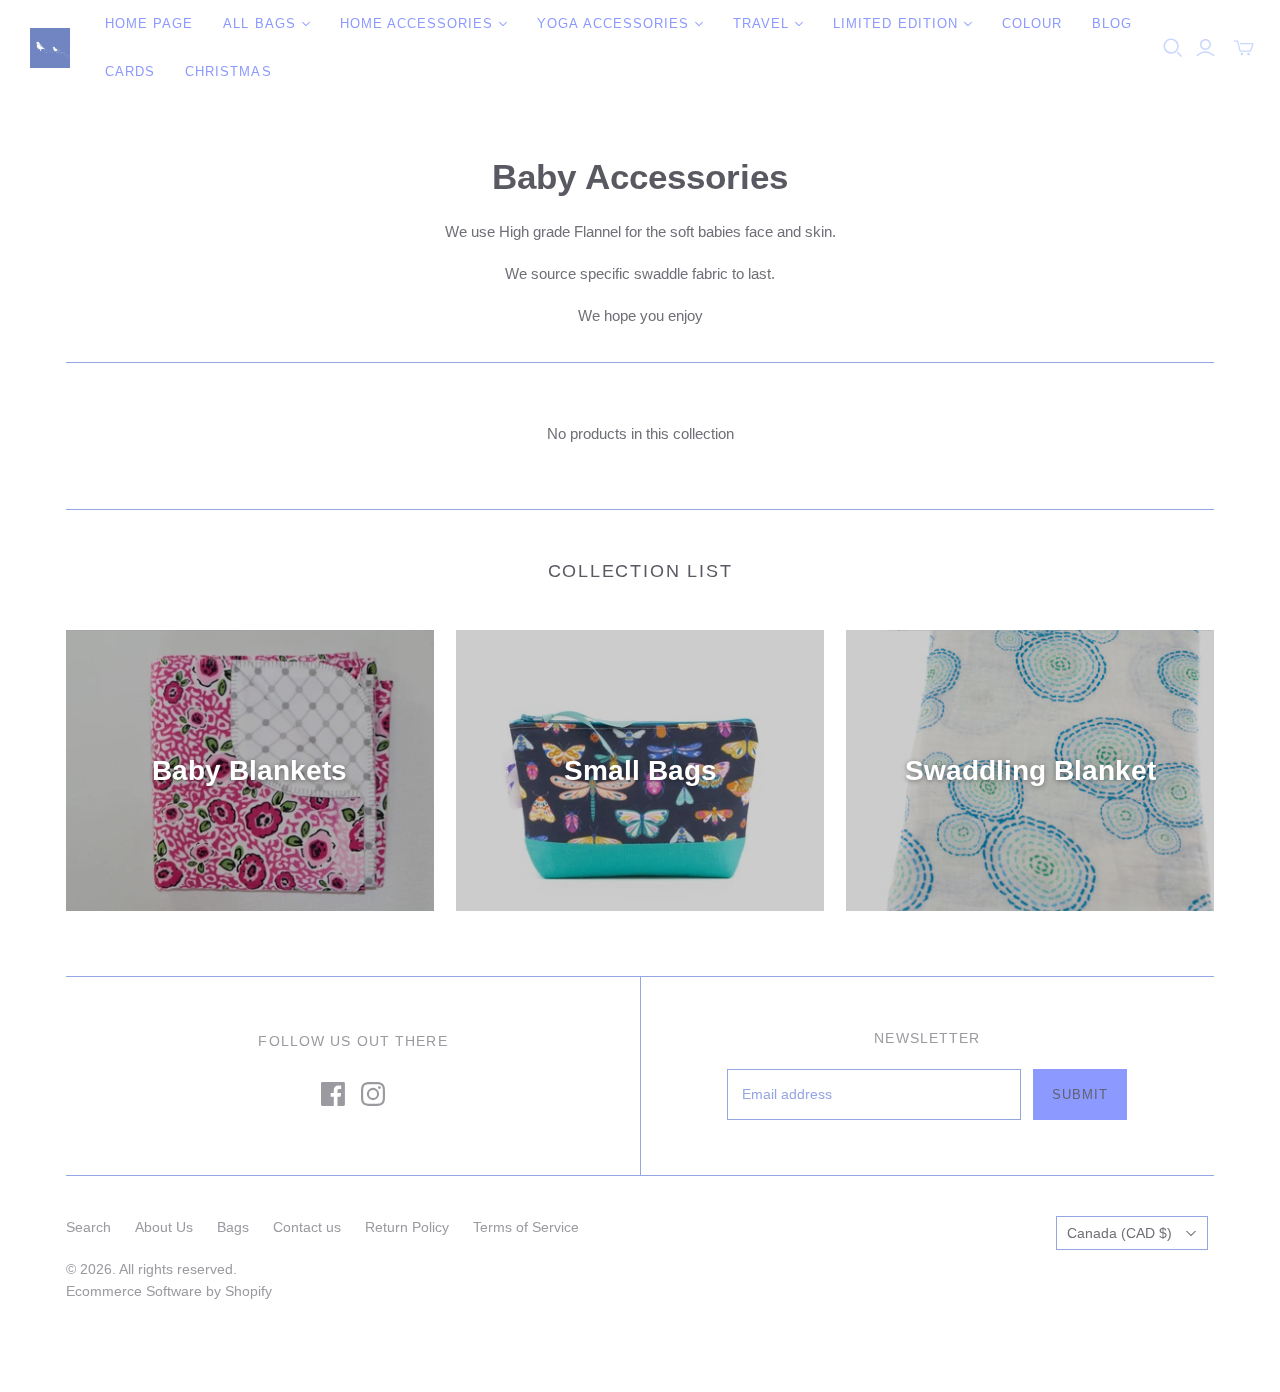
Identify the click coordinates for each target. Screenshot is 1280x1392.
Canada (1119, 1233)
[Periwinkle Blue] (50, 48)
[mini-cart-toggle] (1244, 48)
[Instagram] (373, 1094)
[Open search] (1173, 48)
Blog (1112, 23)
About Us (164, 1227)
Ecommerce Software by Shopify (169, 1291)
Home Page (149, 23)
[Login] (1205, 48)
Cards (130, 71)
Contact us (307, 1227)
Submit (1080, 1094)
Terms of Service (526, 1227)
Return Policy (407, 1227)
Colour (1032, 23)
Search (88, 1227)
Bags (233, 1227)
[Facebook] (333, 1094)
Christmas (228, 71)
